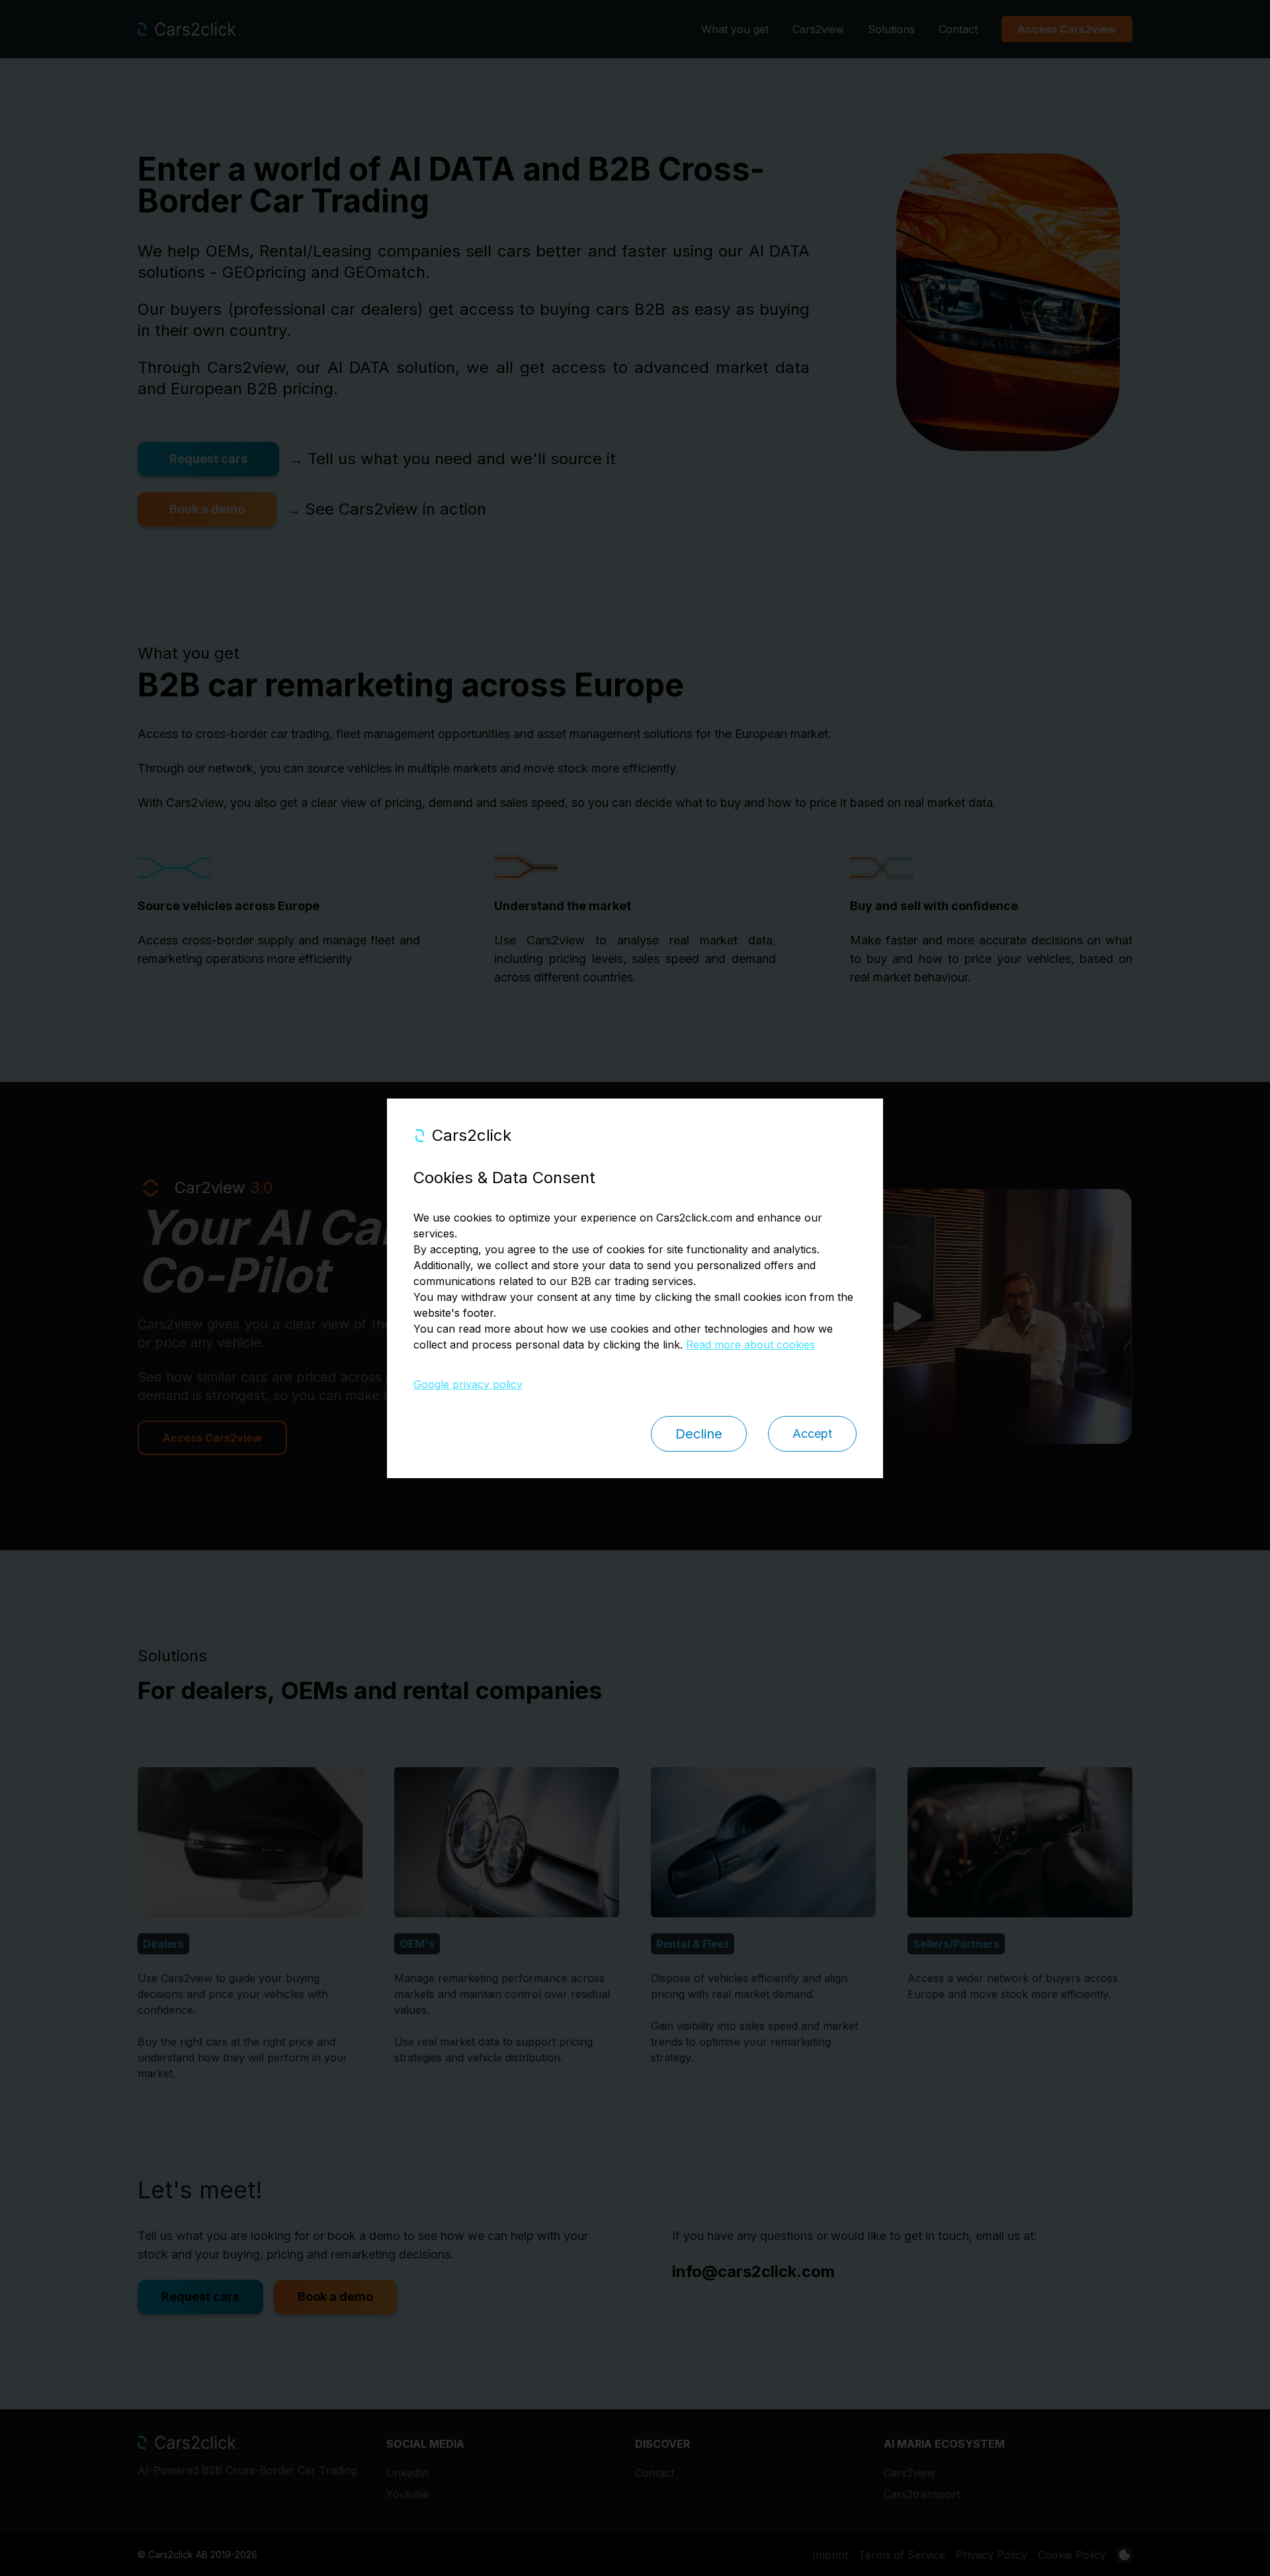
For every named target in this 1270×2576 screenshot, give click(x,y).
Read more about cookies (750, 1345)
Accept (812, 1433)
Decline (699, 1434)
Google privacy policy (468, 1384)
